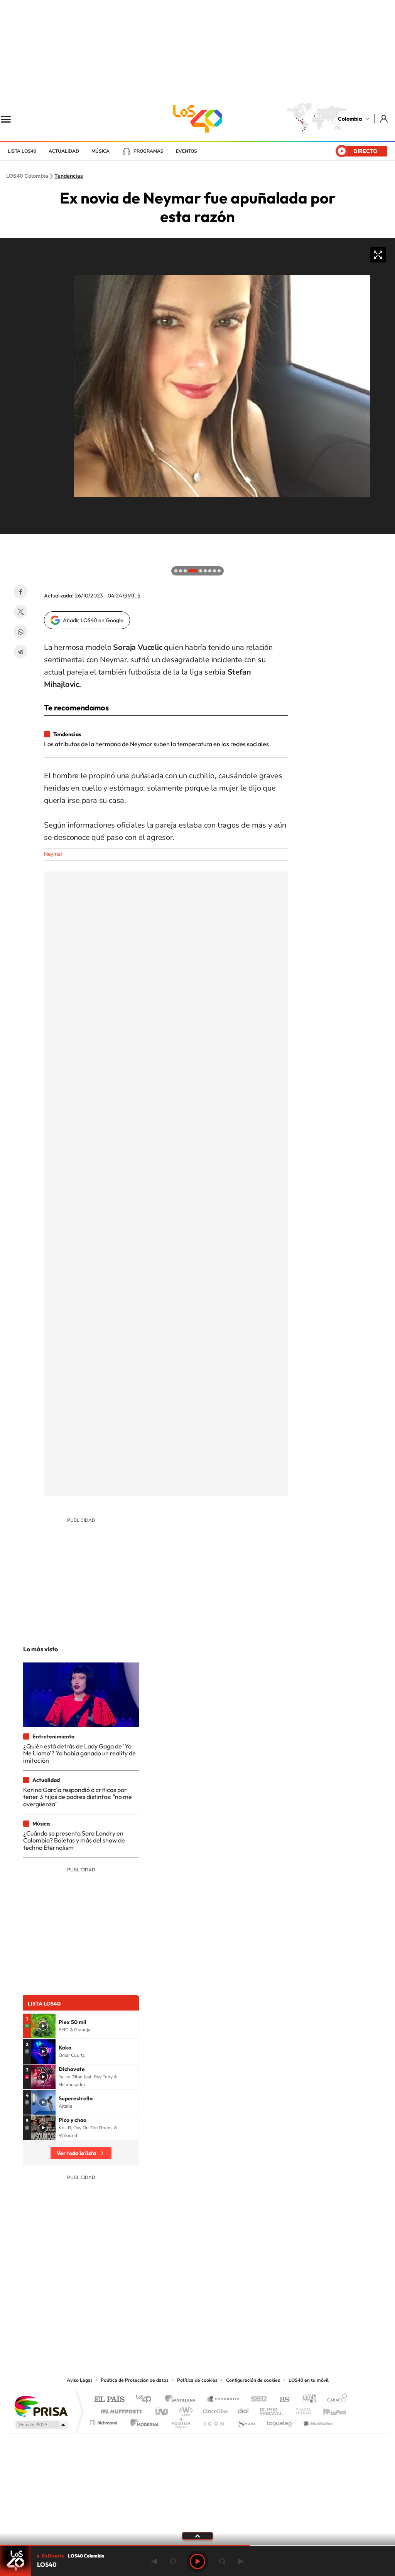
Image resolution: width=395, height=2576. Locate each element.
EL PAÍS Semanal (272, 2409)
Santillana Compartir (223, 2400)
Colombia (350, 119)
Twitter (20, 612)
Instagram (182, 2329)
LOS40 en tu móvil (309, 2380)
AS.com (281, 2400)
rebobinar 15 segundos (173, 2561)
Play (197, 2561)
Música (100, 151)
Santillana (182, 2400)
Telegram (20, 652)
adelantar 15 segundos (222, 2561)
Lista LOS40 (22, 151)
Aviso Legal (79, 2380)
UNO (162, 2409)
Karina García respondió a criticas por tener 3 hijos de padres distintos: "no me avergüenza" (78, 1797)
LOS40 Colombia (197, 119)
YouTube (197, 2329)
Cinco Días (214, 2409)
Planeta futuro (300, 2409)
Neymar (53, 854)
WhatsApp (20, 632)
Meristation (317, 2421)
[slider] (197, 2546)
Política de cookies (197, 2380)
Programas (149, 151)
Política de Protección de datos (135, 2380)
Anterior (154, 2561)
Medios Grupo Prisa (41, 2425)
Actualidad (64, 151)
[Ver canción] (43, 2026)
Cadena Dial (243, 2409)
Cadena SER (257, 2400)
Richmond (105, 2421)
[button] (8, 542)
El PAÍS (109, 2400)
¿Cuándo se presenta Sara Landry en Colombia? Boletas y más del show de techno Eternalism (74, 1840)
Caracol (335, 2400)
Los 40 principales (146, 2400)
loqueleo (280, 2421)
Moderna (143, 2421)
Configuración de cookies (253, 2380)
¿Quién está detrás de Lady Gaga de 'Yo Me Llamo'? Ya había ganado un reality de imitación (79, 1753)
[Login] (384, 119)
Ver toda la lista (76, 2153)
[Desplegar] (197, 2536)
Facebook (20, 592)
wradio (185, 2409)
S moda (246, 2421)
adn (306, 2400)
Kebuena (328, 2409)
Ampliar (378, 255)
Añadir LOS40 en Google (93, 620)
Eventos (187, 151)
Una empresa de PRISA (41, 2406)
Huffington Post (120, 2409)
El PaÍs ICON (214, 2421)
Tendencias (69, 176)
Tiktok (167, 2329)
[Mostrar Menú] (11, 119)
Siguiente (241, 2561)
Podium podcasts (181, 2421)
